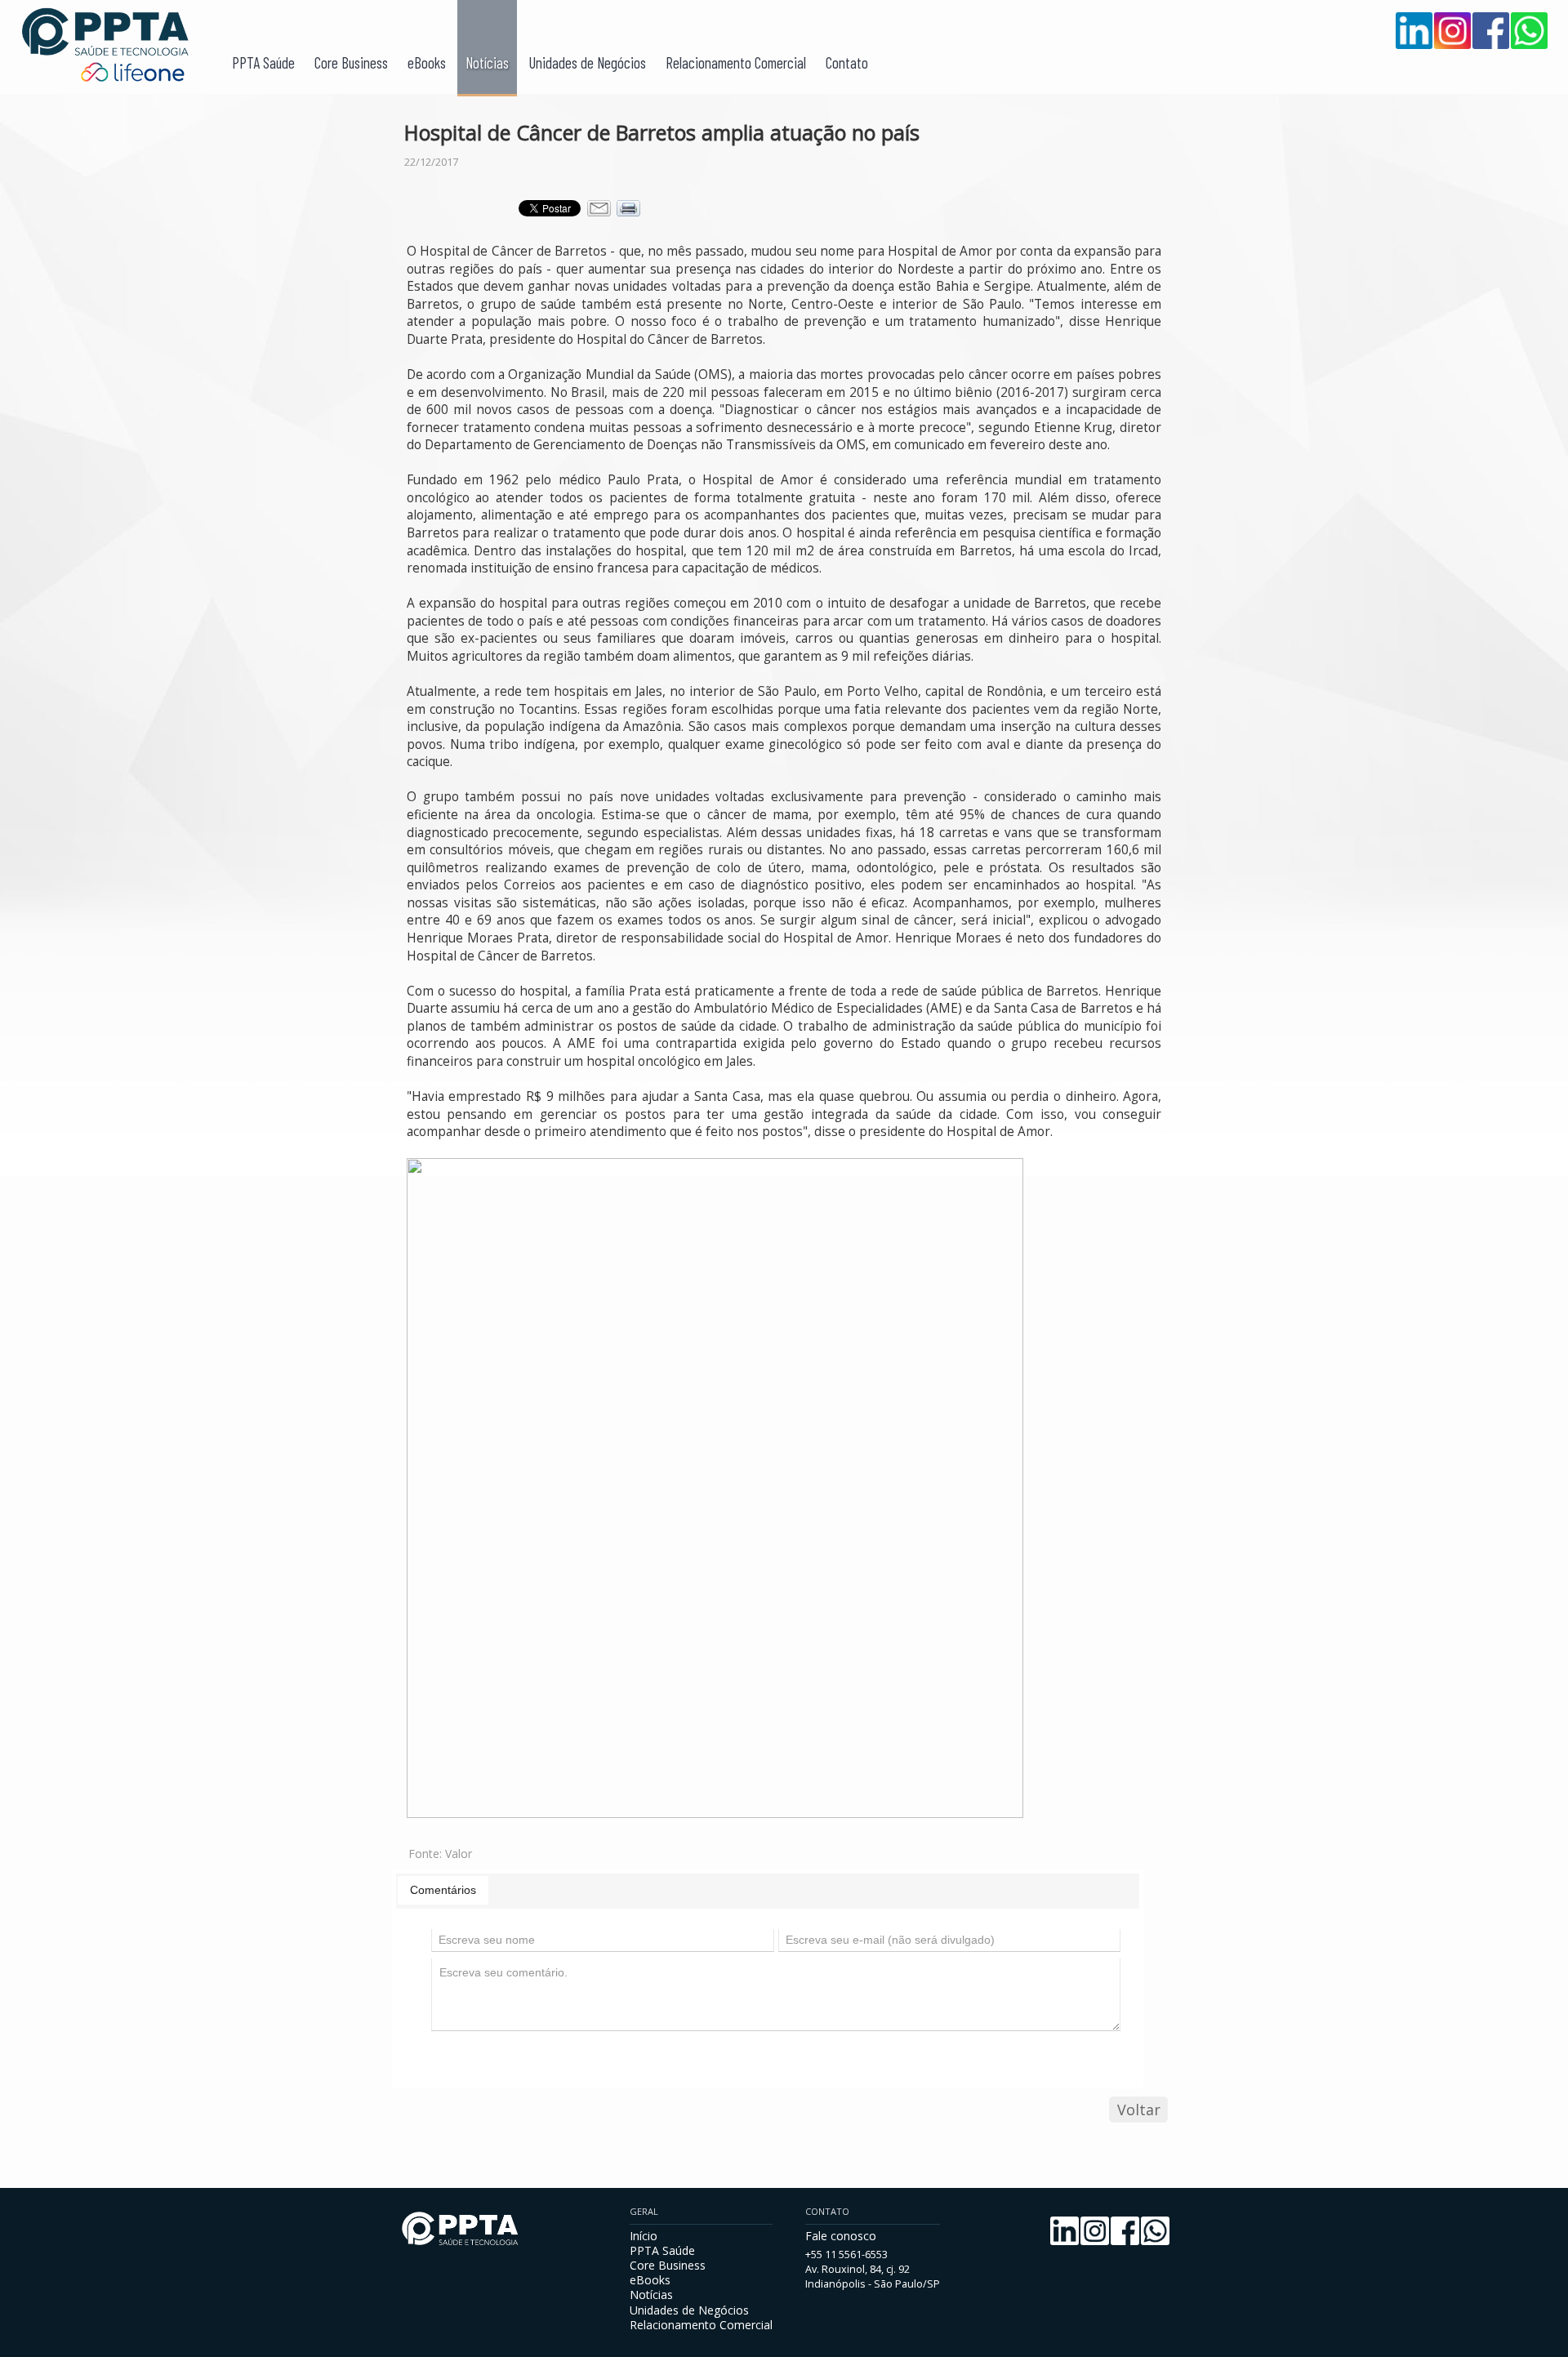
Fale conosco (841, 2236)
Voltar (1139, 2110)
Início (644, 2236)
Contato (847, 62)
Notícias (487, 62)
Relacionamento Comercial (736, 62)
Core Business (351, 62)
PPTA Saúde (263, 62)
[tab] (443, 1890)
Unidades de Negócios (587, 62)
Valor (459, 1854)
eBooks (427, 62)
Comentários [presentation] (443, 1890)
